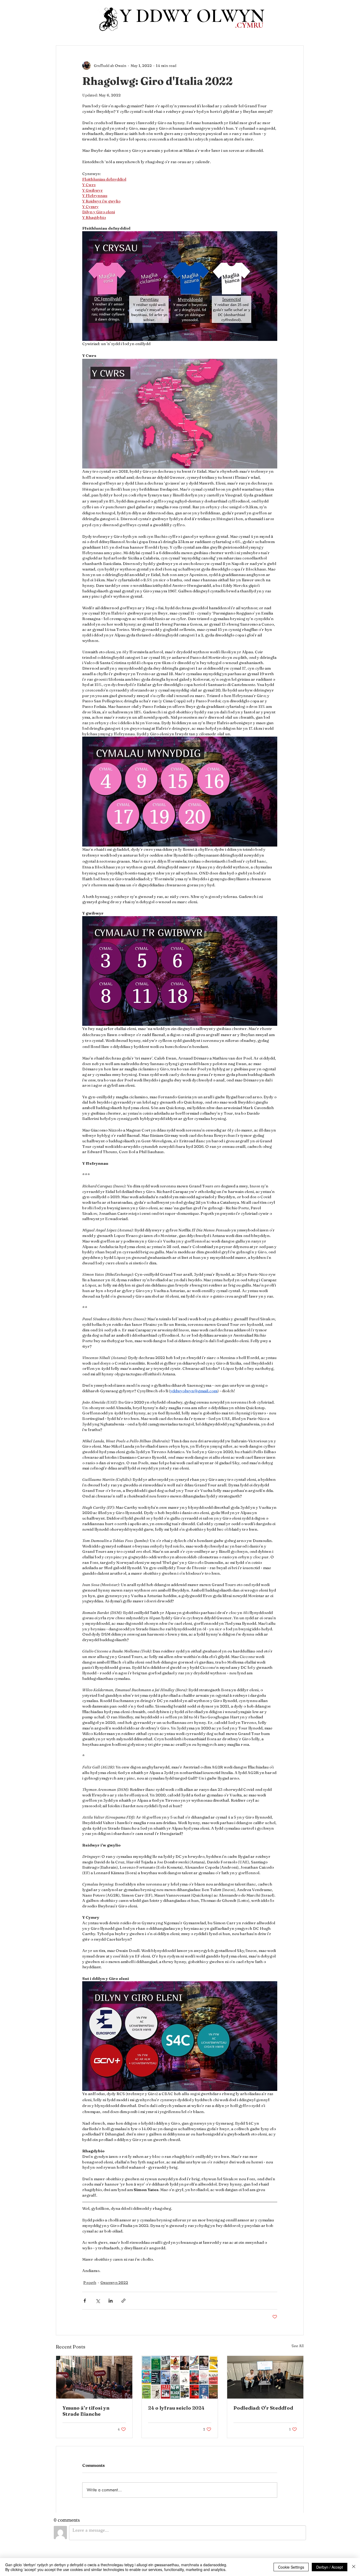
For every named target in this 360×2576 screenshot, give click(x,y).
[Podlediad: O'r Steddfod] (265, 2377)
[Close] (354, 2567)
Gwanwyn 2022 (114, 2283)
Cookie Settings (291, 2567)
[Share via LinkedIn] (111, 2301)
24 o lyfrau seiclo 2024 (176, 2408)
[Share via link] (123, 2301)
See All (298, 2346)
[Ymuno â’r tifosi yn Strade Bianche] (94, 2377)
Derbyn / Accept (330, 2567)
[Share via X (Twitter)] (98, 2301)
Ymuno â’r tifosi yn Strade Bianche (86, 2411)
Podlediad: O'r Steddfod (263, 2408)
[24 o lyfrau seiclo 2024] (180, 2377)
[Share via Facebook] (85, 2301)
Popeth (90, 2283)
